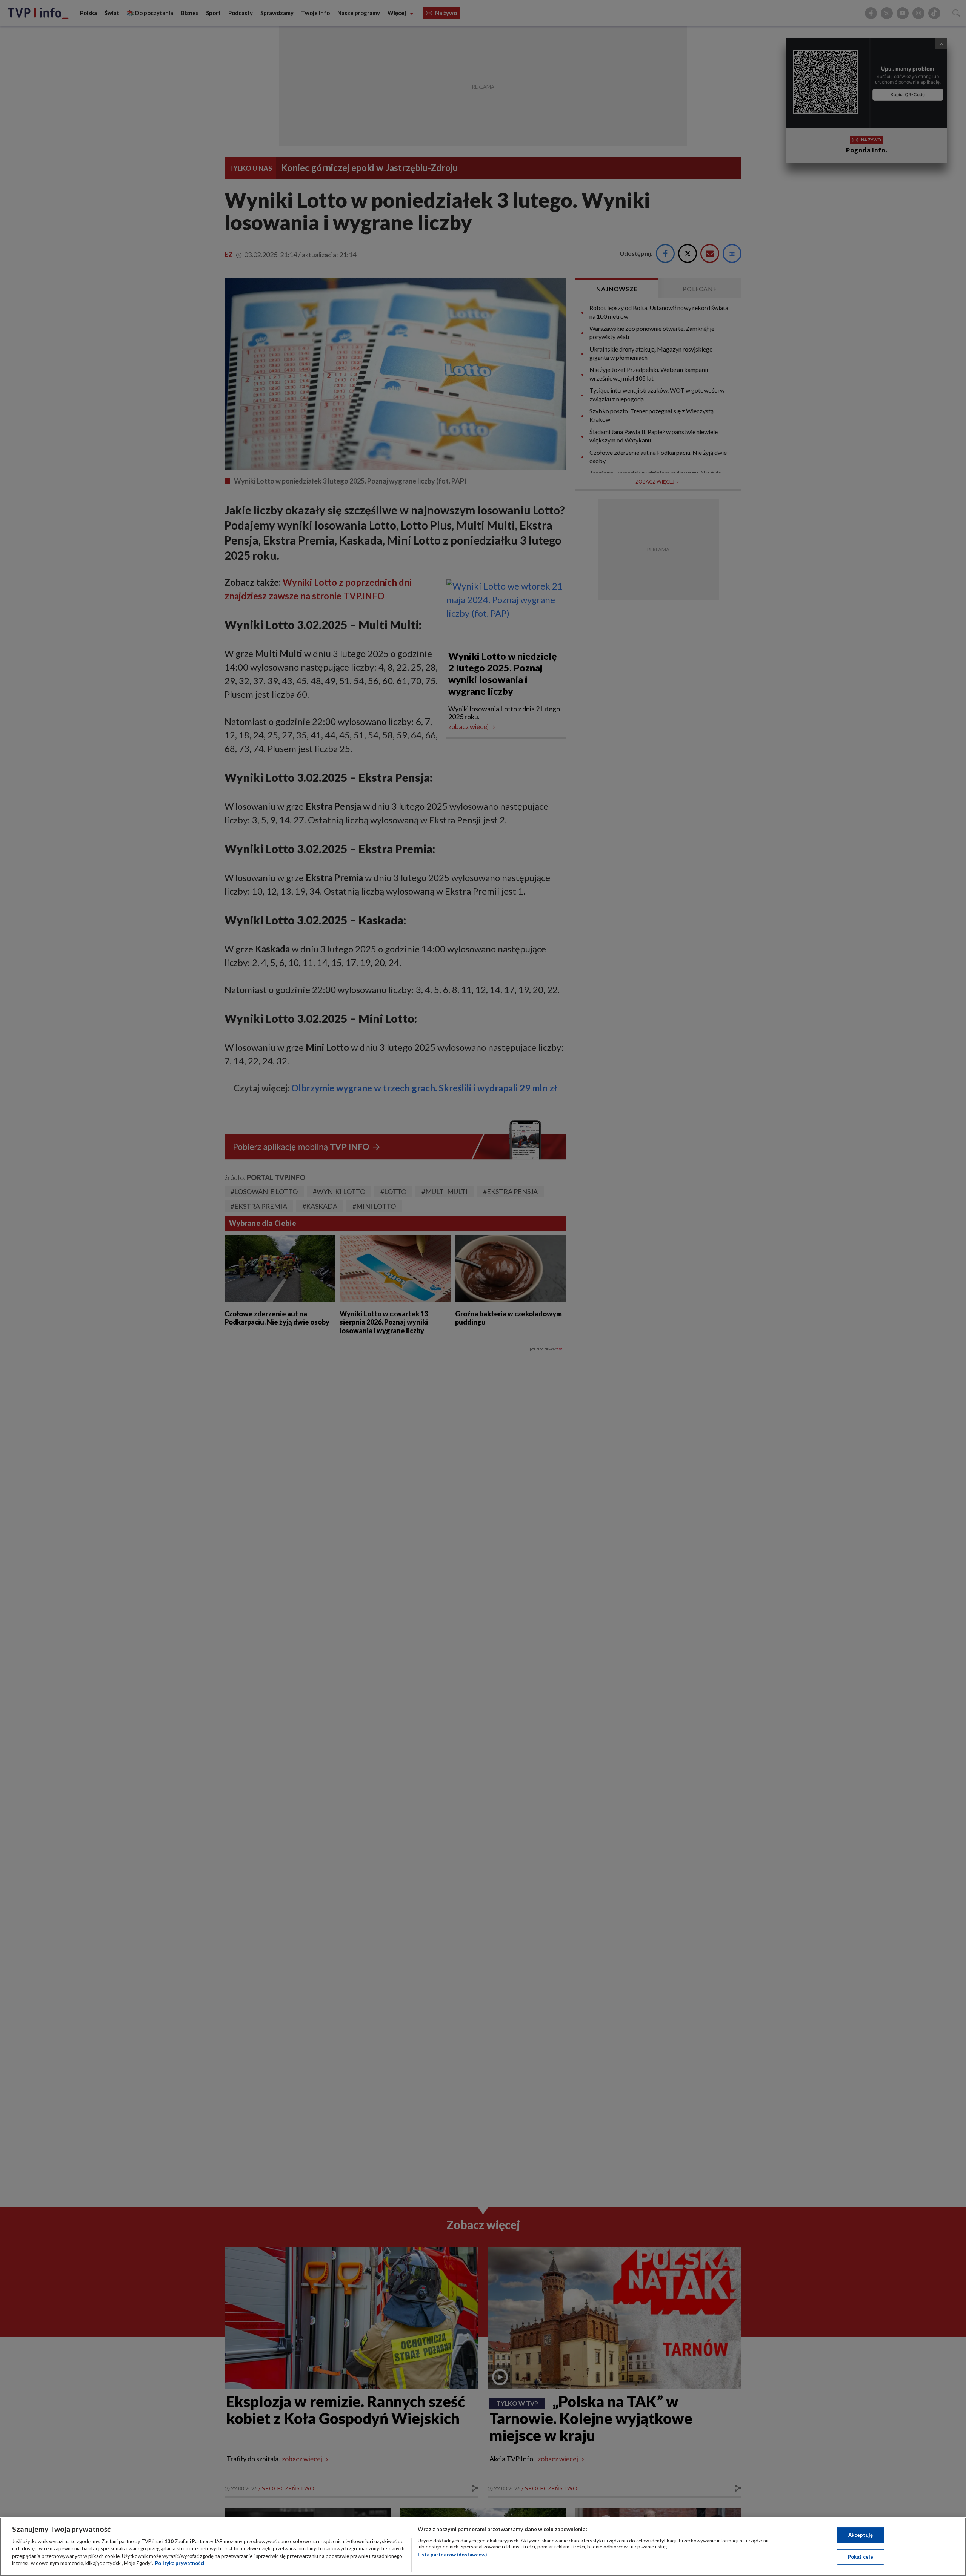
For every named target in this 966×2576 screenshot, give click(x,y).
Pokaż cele (861, 2556)
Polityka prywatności (180, 2563)
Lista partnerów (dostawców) (452, 2555)
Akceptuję (861, 2535)
